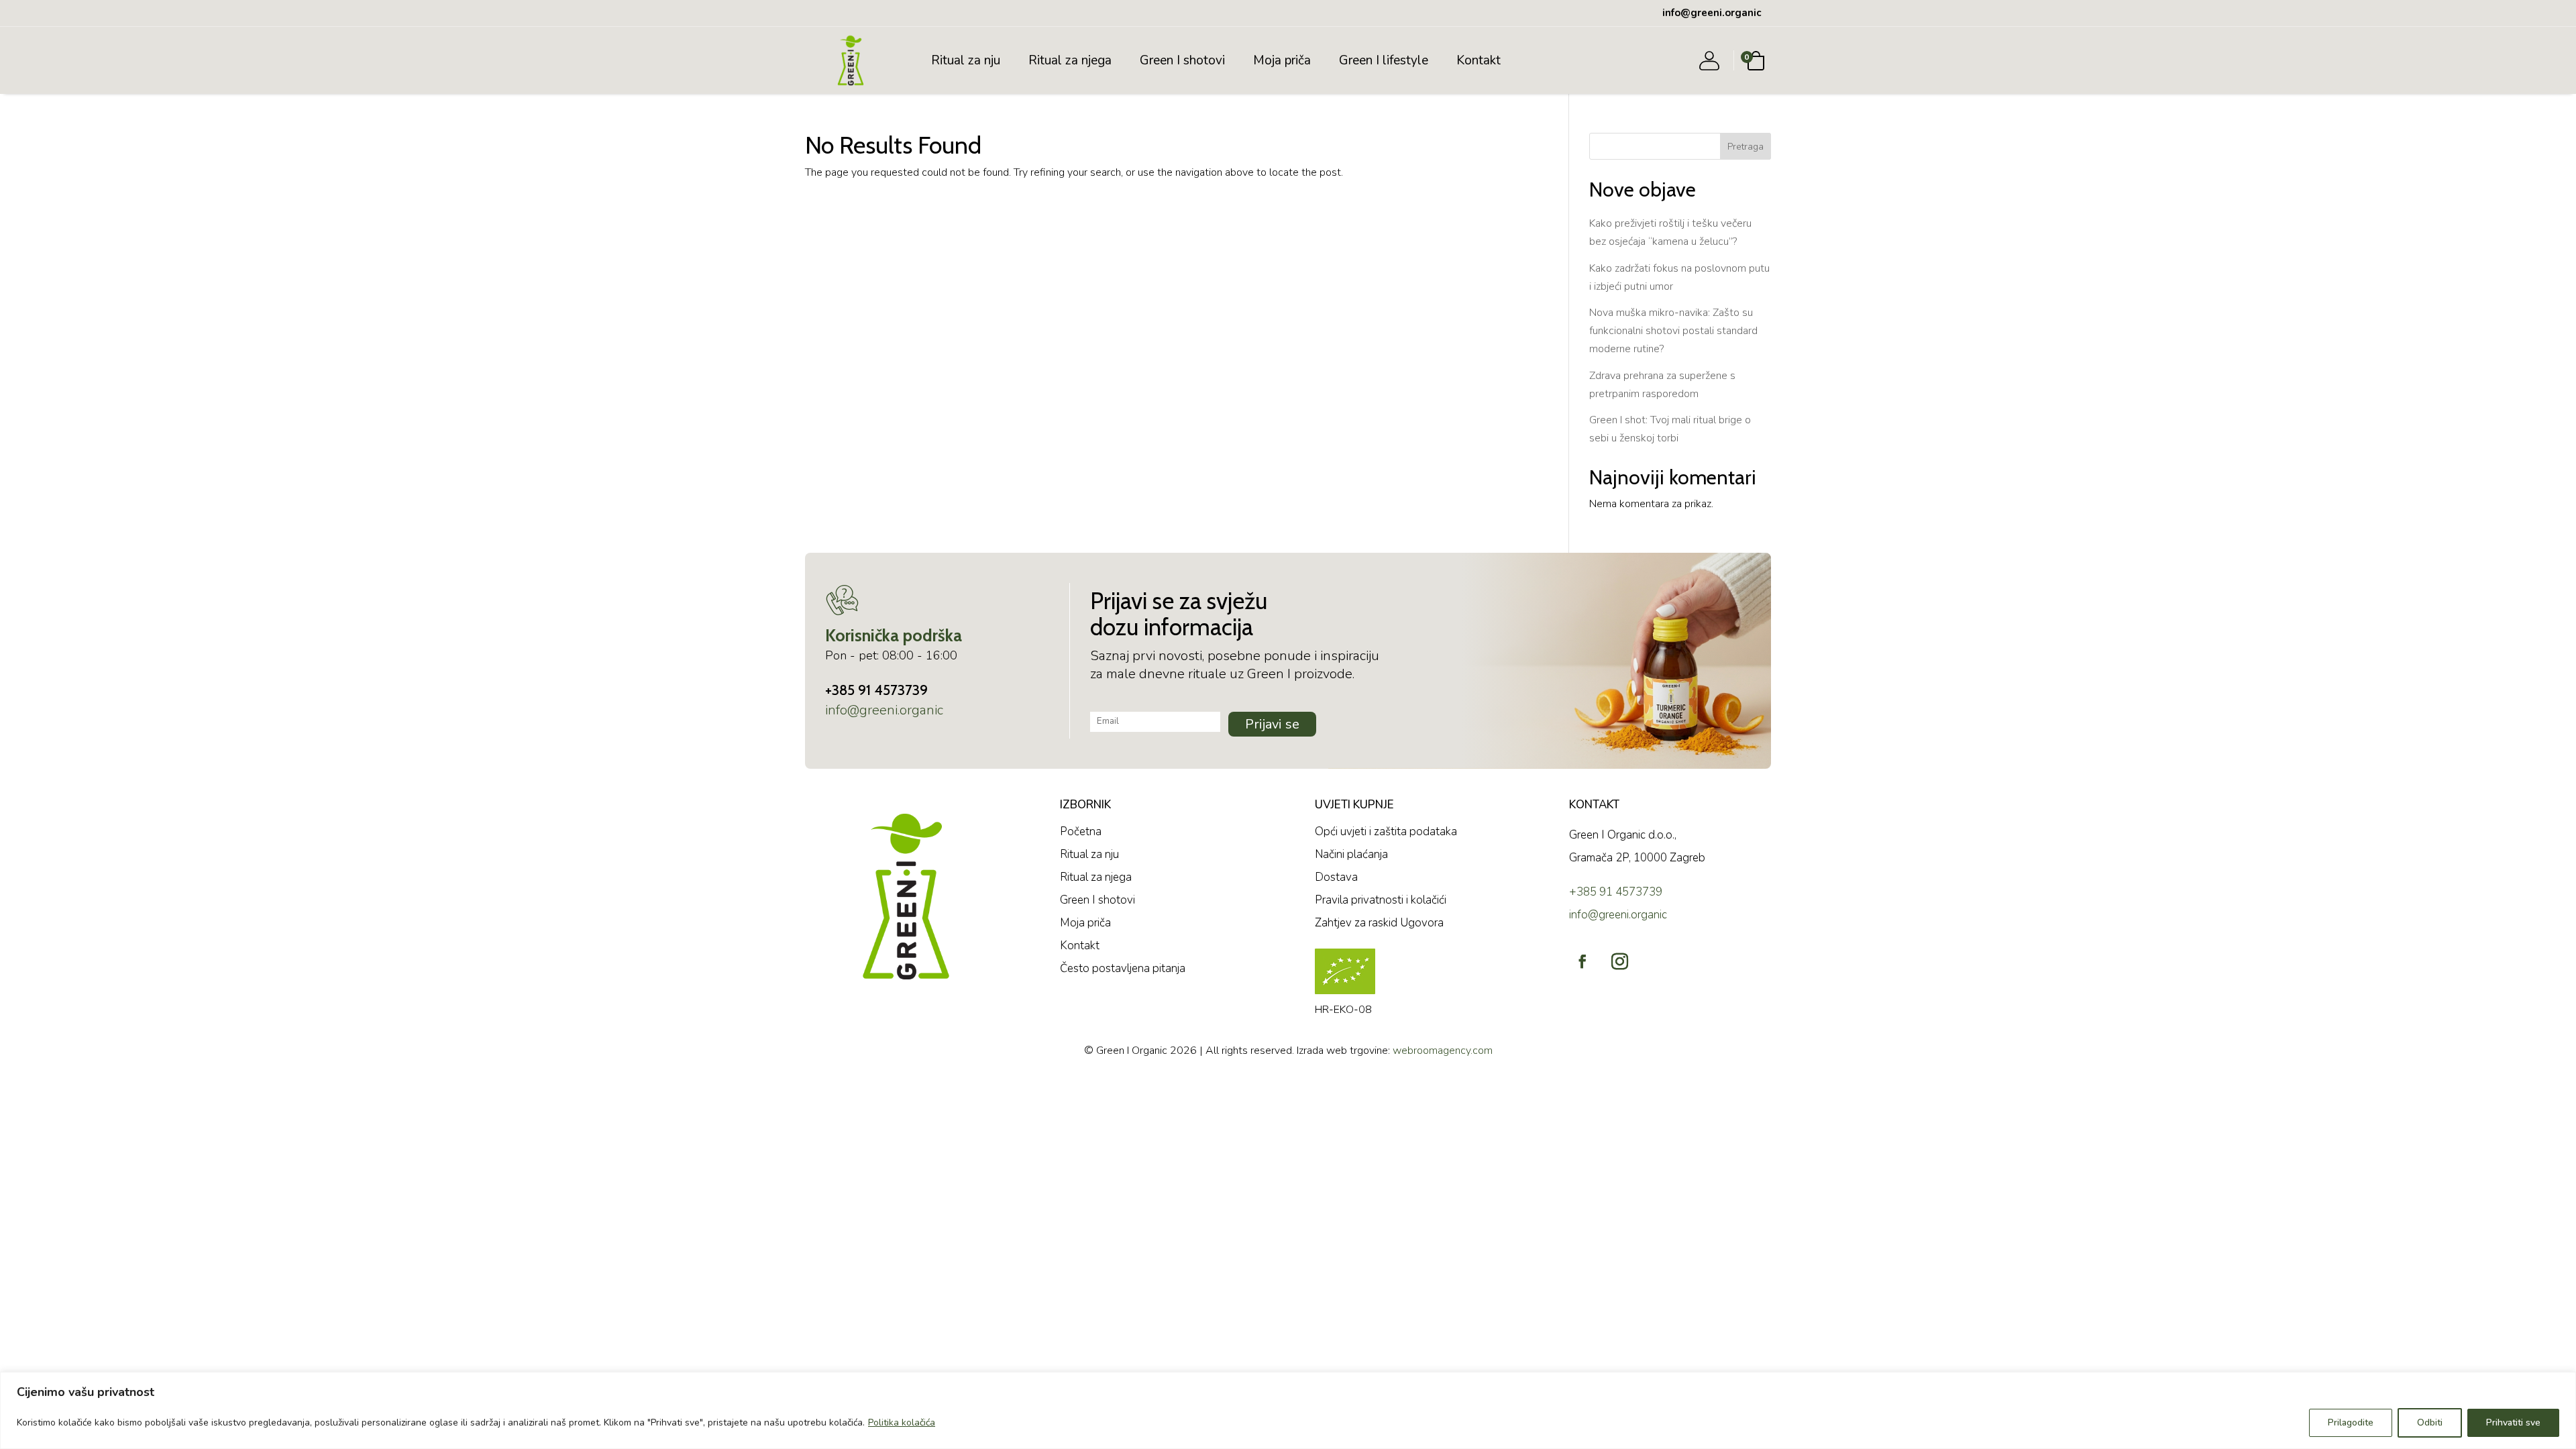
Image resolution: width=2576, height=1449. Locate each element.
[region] (1288, 1410)
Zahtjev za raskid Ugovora (1379, 923)
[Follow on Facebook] (1582, 961)
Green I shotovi (1182, 60)
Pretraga (1746, 147)
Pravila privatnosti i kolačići (1381, 900)
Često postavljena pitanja (1123, 968)
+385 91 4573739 (876, 690)
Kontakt (1479, 60)
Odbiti (2430, 1423)
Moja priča (1282, 60)
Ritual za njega (1070, 60)
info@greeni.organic (884, 710)
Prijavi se (1272, 724)
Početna (1081, 831)
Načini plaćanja (1351, 854)
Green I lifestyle (1384, 60)
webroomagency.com (1443, 1051)
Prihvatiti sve (2513, 1423)
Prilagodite (2351, 1423)
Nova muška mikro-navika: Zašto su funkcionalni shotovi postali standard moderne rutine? (1673, 331)
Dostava (1336, 877)
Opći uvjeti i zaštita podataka (1386, 831)
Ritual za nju (966, 60)
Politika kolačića (902, 1423)
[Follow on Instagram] (1619, 961)
